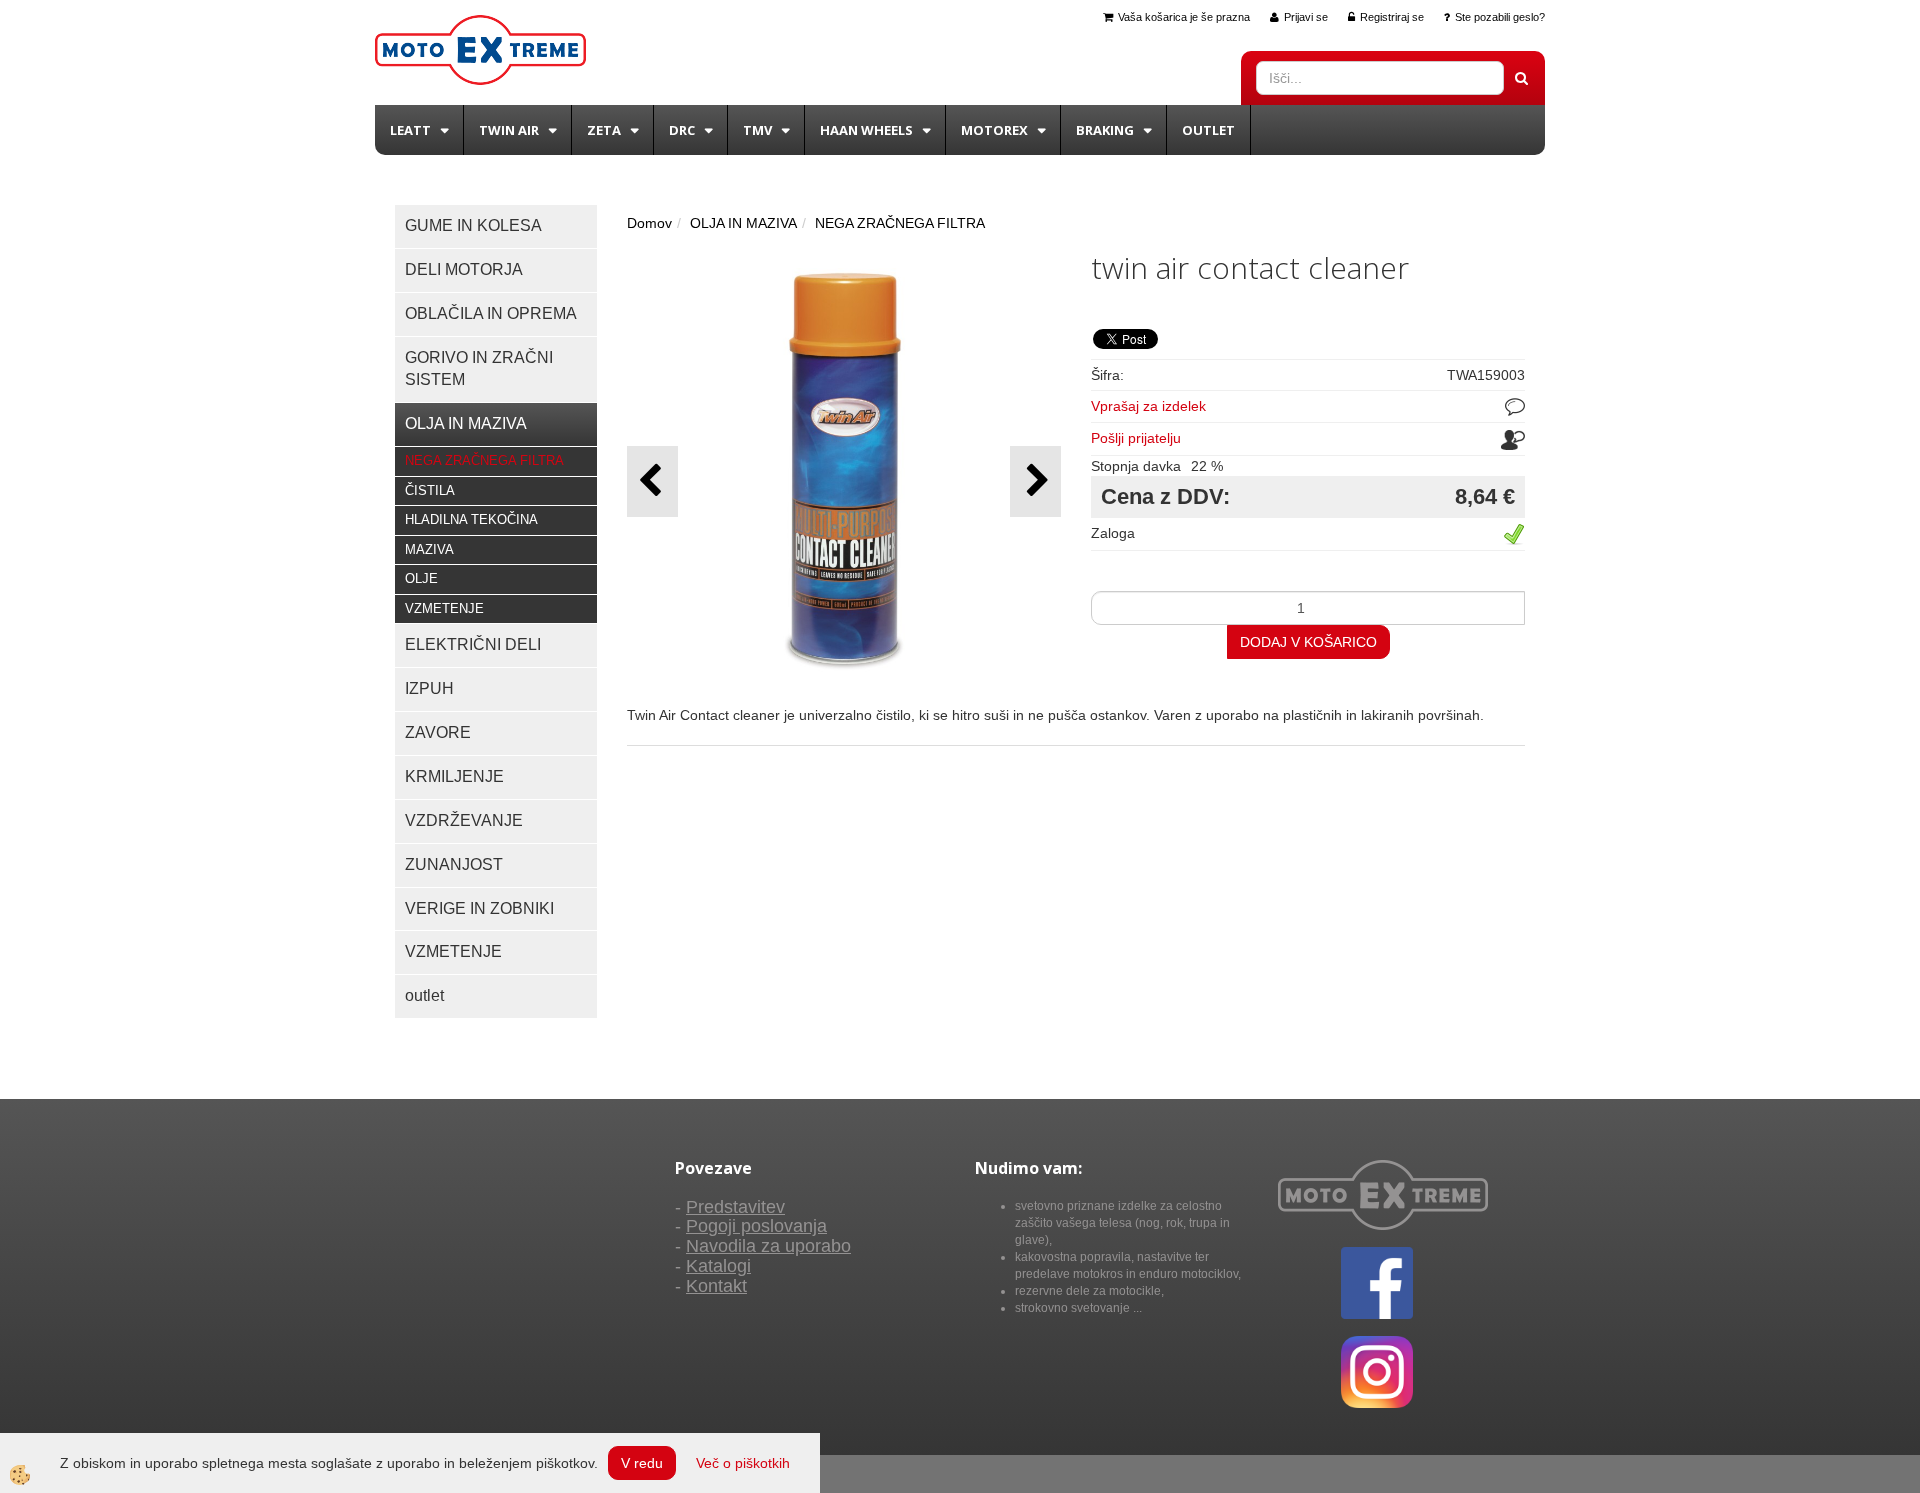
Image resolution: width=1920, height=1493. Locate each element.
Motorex (994, 130)
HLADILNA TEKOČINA (471, 519)
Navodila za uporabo (768, 1246)
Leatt (410, 130)
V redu (642, 1463)
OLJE (421, 578)
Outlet (1208, 130)
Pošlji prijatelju (1136, 438)
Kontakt (716, 1286)
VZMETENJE (444, 608)
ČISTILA (430, 490)
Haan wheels (866, 130)
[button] (1035, 481)
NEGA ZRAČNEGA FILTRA (484, 460)
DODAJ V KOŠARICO (1308, 642)
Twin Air (509, 130)
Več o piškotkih (743, 1463)
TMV (757, 130)
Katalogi (718, 1266)
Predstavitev (735, 1207)
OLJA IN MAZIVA (743, 223)
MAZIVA (429, 549)
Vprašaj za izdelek (1148, 406)
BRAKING (1105, 130)
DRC (682, 130)
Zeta (604, 130)
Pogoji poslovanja (756, 1226)
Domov (649, 223)
